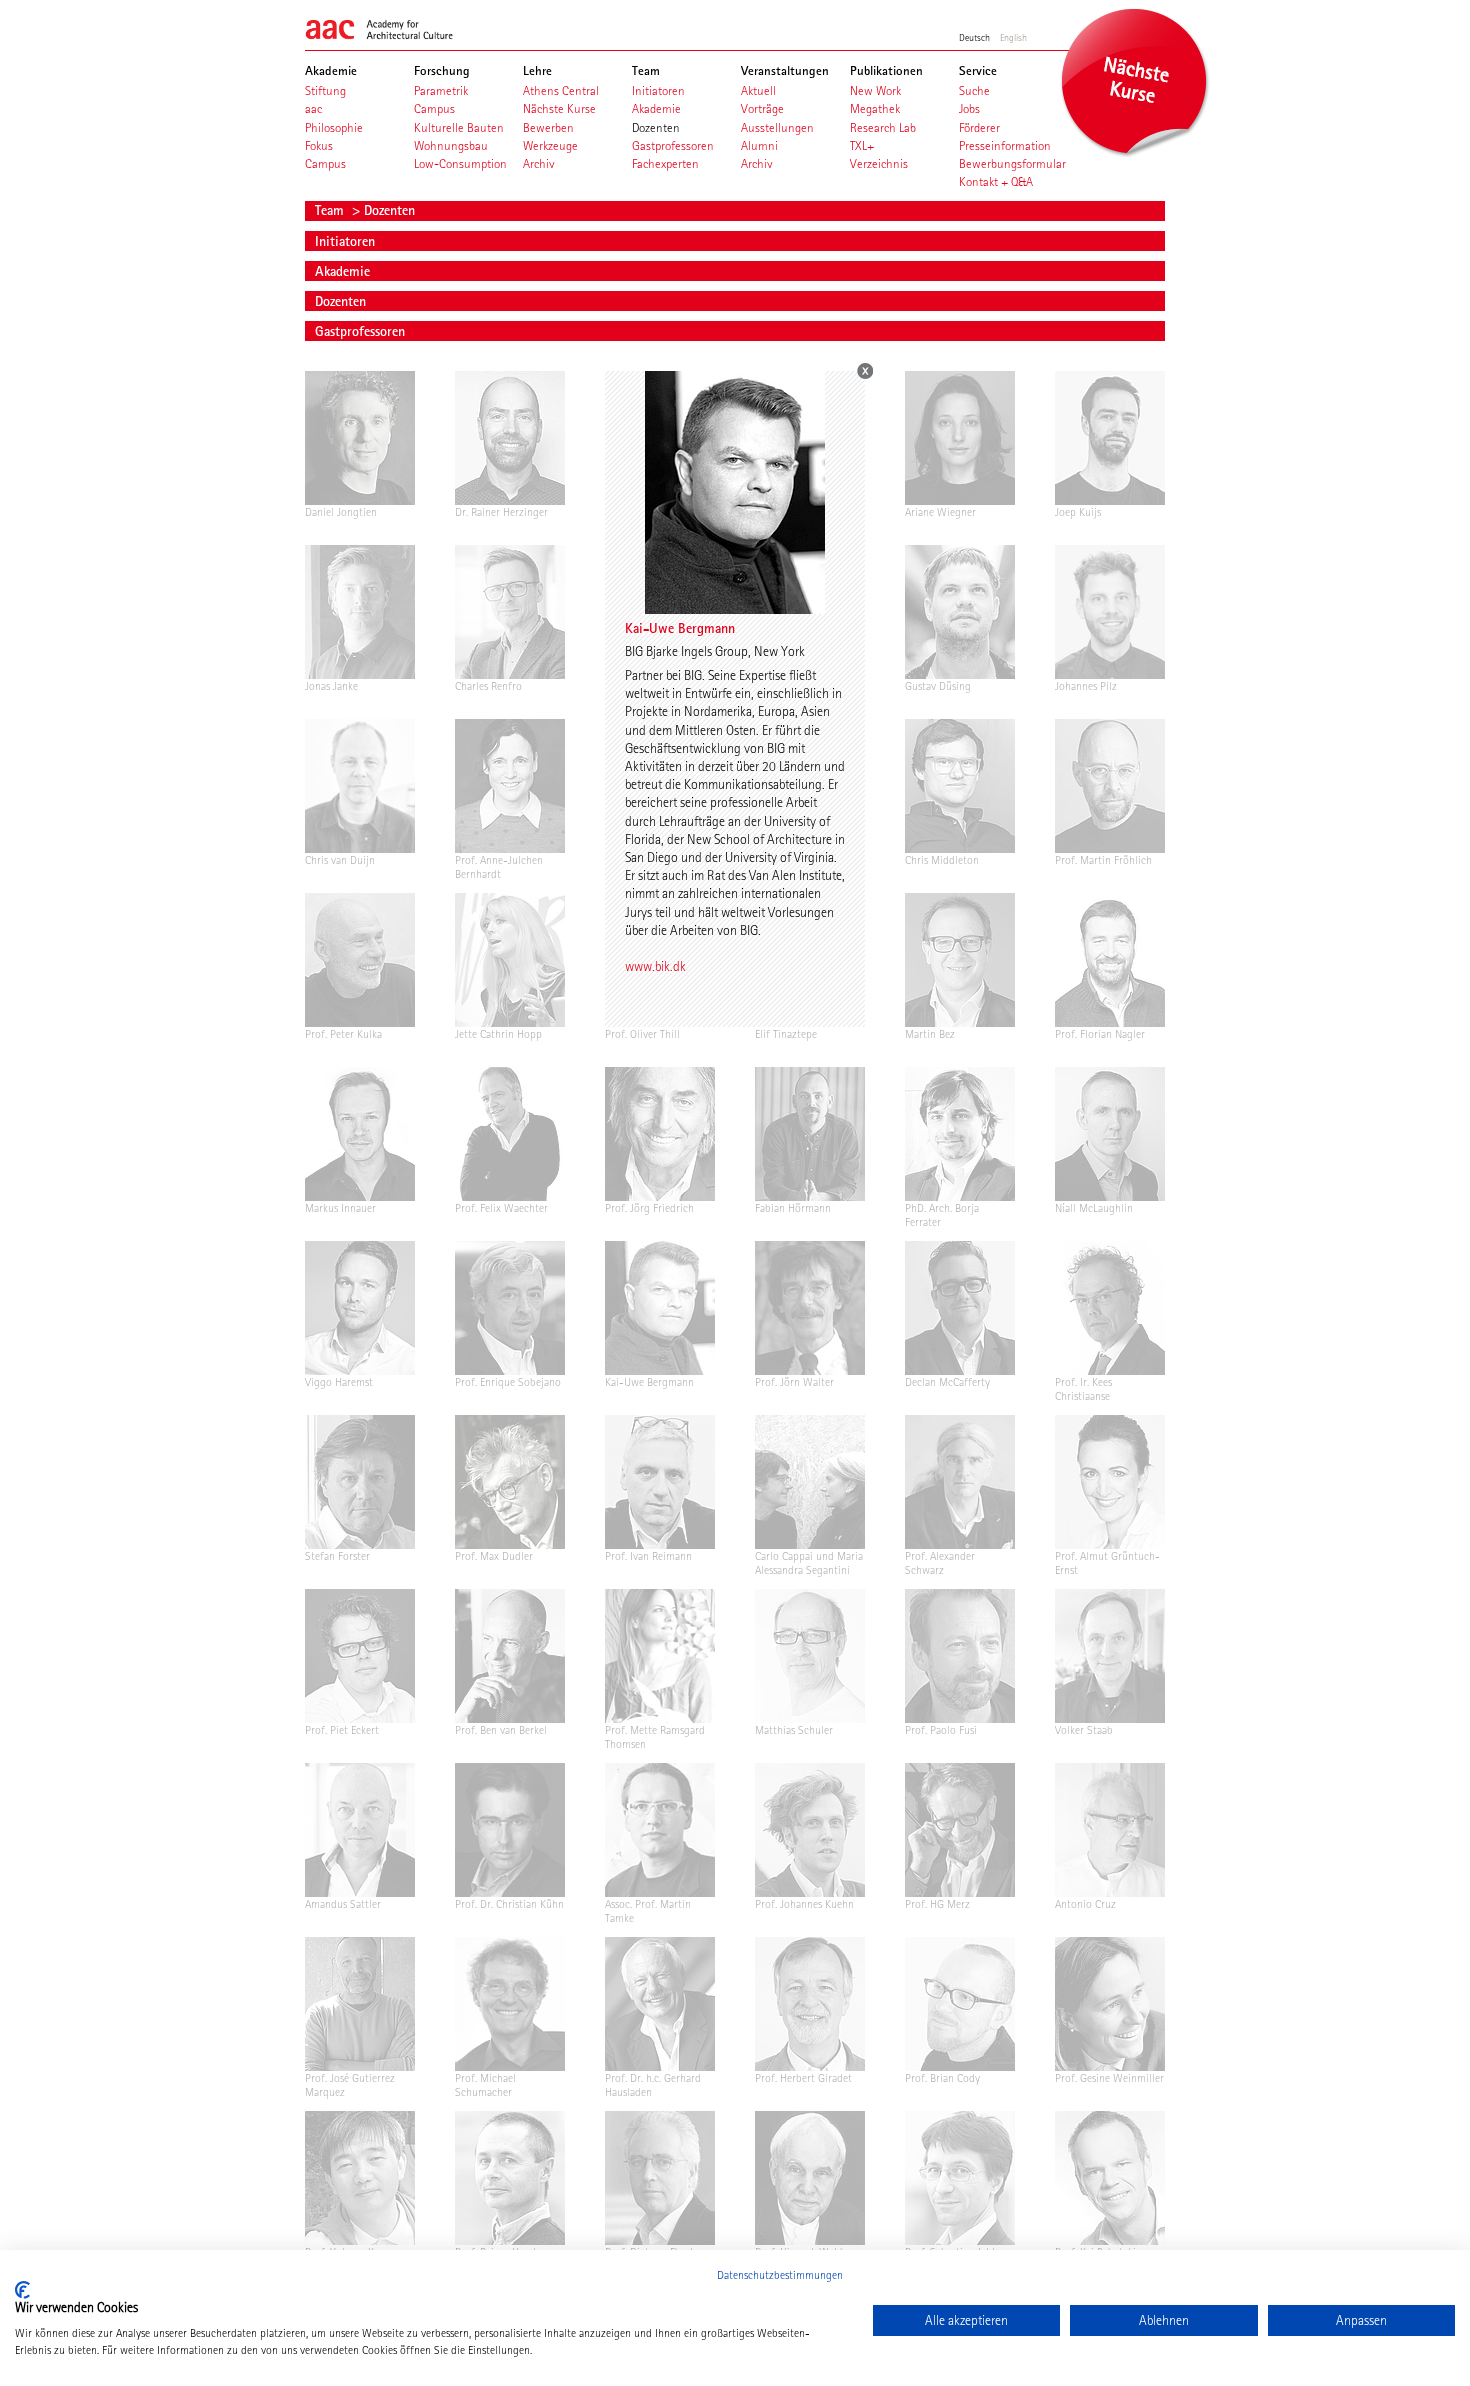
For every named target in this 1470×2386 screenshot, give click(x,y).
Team (331, 210)
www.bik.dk (655, 966)
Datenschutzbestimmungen (780, 2275)
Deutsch (974, 37)
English (1013, 37)
